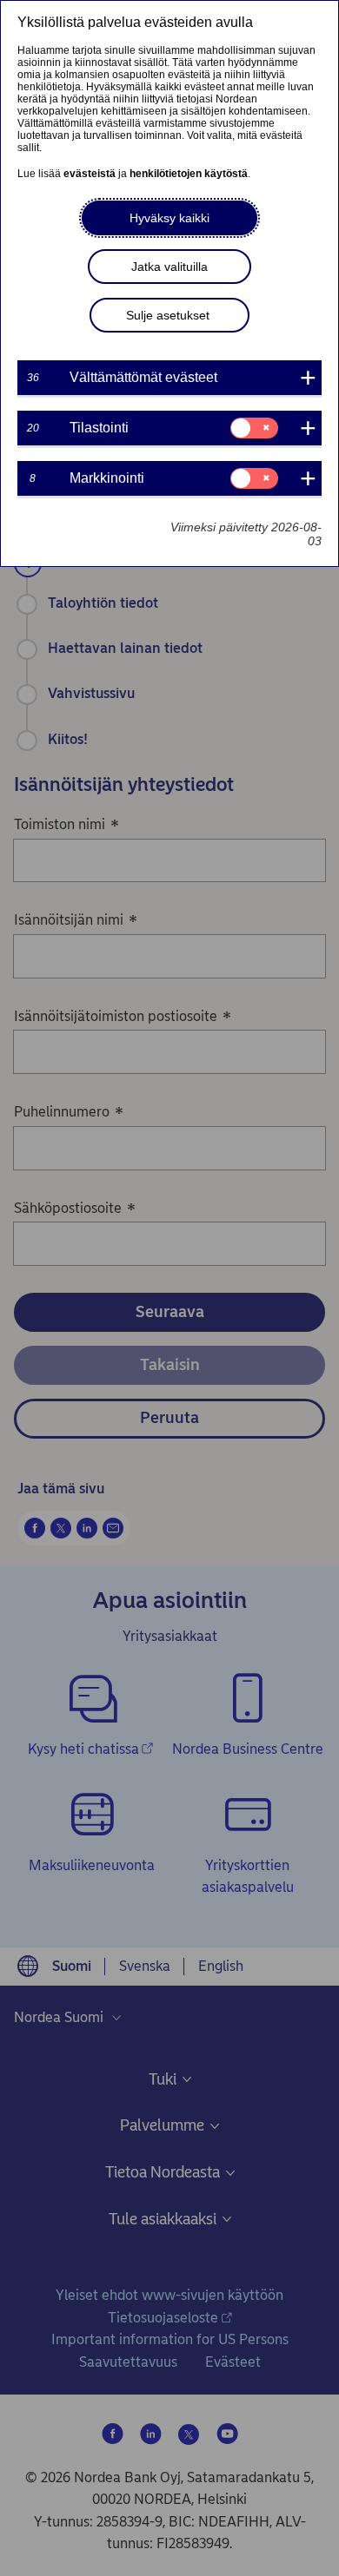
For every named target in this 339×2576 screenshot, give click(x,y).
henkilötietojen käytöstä (189, 174)
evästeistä (90, 174)
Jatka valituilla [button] (169, 267)
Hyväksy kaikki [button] (169, 218)
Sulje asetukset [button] (168, 315)
